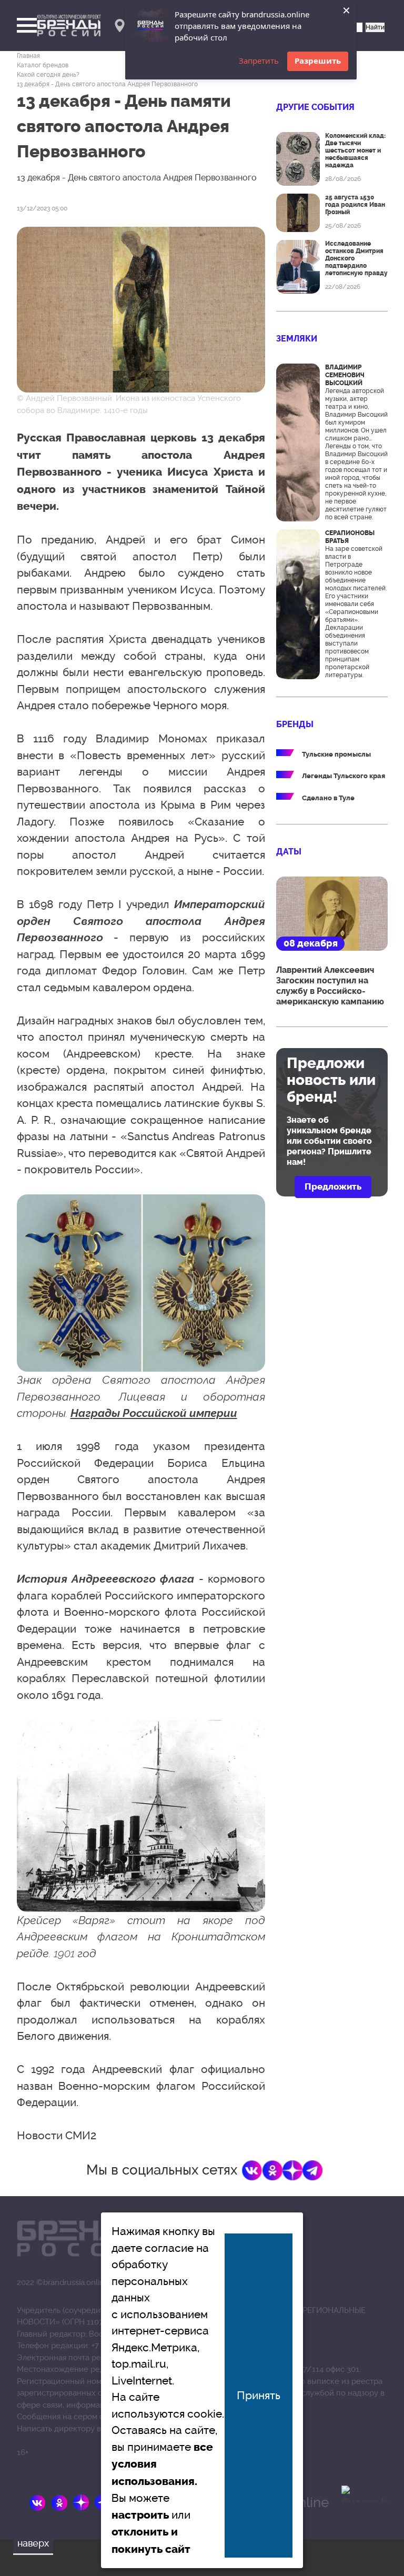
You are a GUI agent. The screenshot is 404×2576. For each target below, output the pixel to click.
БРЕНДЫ (295, 724)
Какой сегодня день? (48, 75)
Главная (28, 56)
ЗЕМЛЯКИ (297, 339)
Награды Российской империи (154, 1413)
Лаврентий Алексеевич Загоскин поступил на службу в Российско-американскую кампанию (330, 986)
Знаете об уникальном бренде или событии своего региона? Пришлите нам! (329, 1141)
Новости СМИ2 (57, 2135)
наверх (33, 2543)
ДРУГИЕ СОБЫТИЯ (315, 107)
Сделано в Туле (328, 798)
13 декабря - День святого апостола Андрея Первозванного (107, 84)
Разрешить (318, 61)
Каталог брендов (43, 65)
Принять (259, 2395)
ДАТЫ (289, 852)
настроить (140, 2515)
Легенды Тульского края (344, 776)
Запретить (259, 61)
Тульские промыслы (336, 754)
